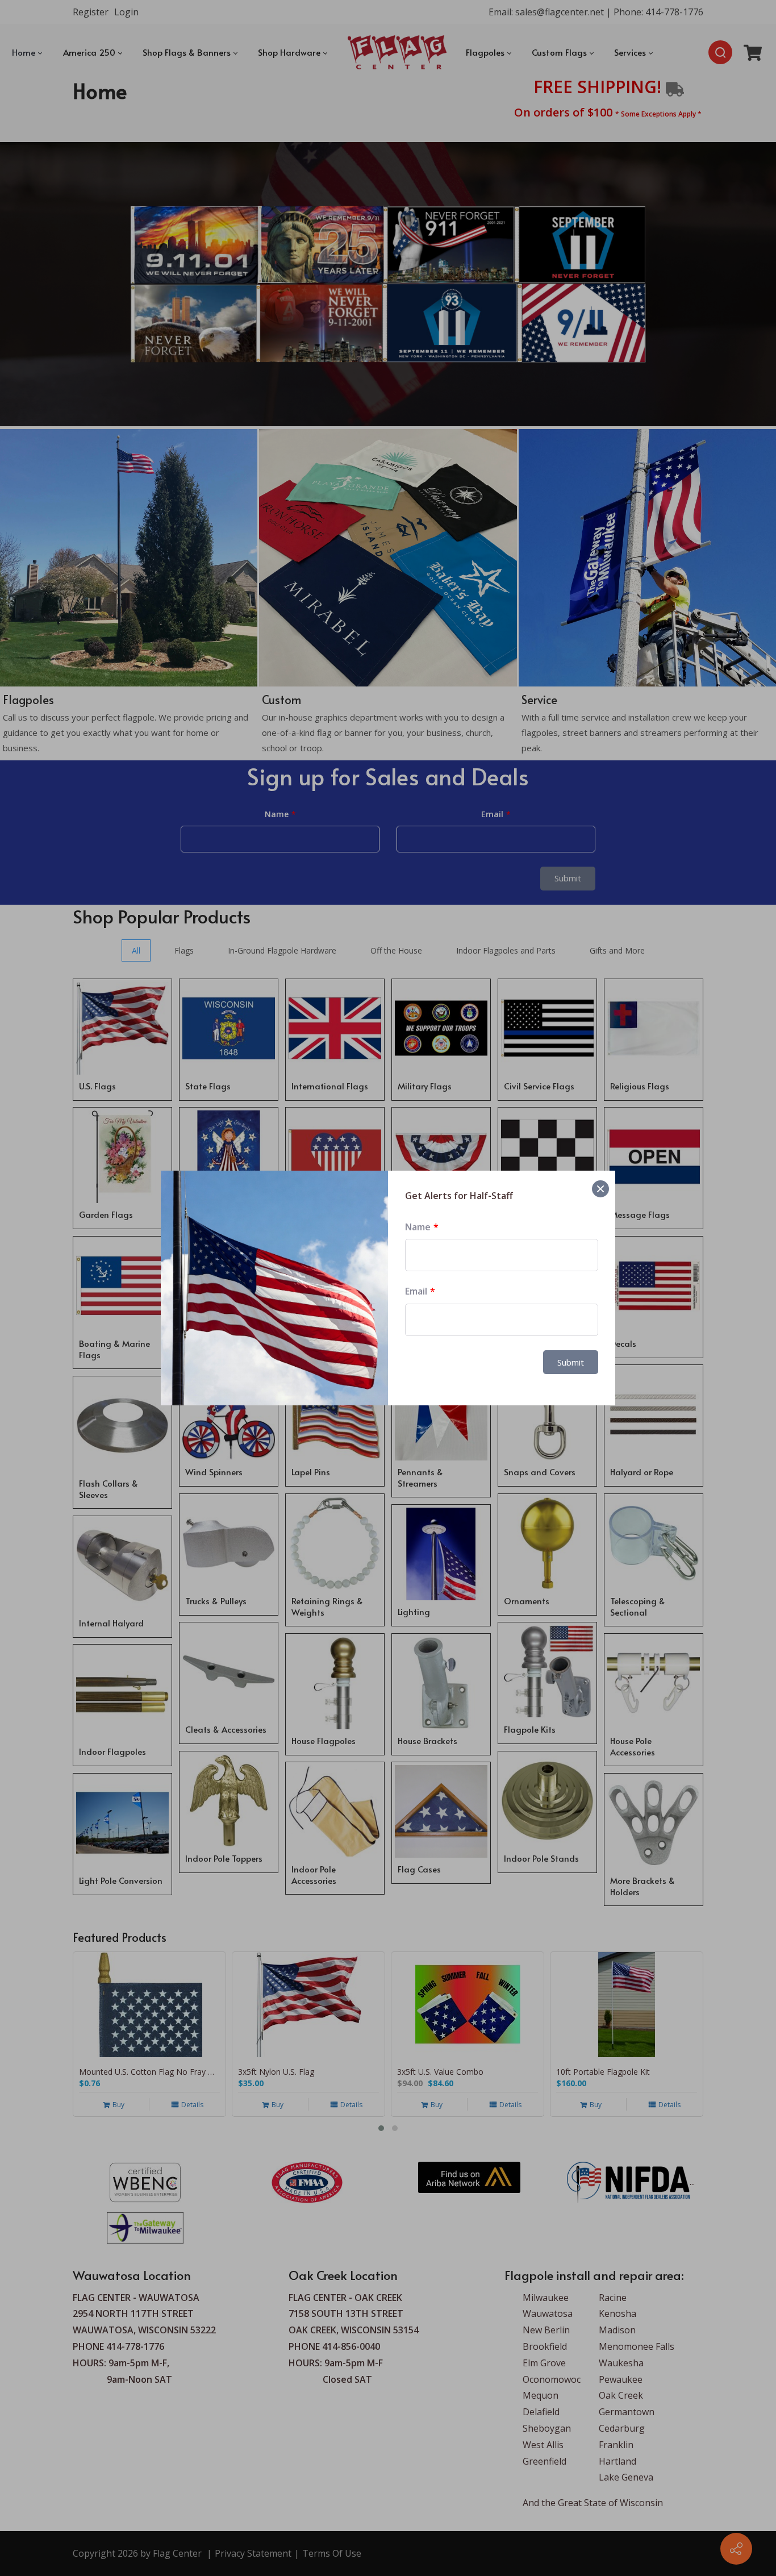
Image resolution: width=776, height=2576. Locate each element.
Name (418, 1227)
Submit (571, 1362)
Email (416, 1291)
